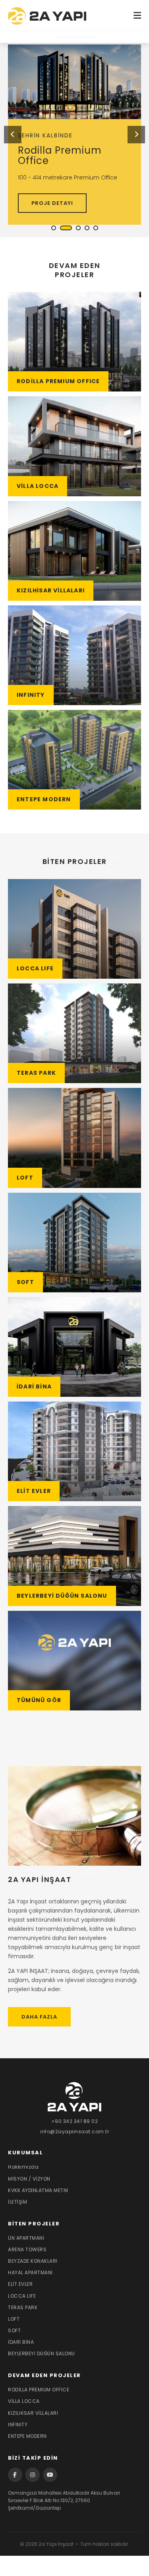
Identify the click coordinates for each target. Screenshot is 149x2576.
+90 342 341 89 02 (75, 2121)
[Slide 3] (78, 228)
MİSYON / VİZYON (29, 2179)
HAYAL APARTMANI (30, 2272)
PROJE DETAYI (52, 203)
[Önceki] (13, 135)
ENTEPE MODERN (27, 2436)
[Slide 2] (66, 228)
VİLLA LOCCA (24, 2401)
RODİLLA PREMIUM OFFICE (39, 2390)
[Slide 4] (87, 228)
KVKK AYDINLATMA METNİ (38, 2190)
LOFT (14, 2319)
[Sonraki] (136, 135)
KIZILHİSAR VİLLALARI (33, 2413)
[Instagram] (33, 2475)
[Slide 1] (54, 228)
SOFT (14, 2330)
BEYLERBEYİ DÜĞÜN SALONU (42, 2353)
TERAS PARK (23, 2307)
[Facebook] (15, 2475)
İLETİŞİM (17, 2202)
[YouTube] (50, 2475)
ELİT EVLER (20, 2284)
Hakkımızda (23, 2167)
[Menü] (137, 16)
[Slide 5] (96, 228)
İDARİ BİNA (21, 2342)
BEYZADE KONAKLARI (33, 2261)
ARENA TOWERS (27, 2249)
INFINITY (18, 2425)
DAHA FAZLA (39, 2017)
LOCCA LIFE (22, 2296)
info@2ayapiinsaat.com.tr (74, 2132)
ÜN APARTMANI (26, 2238)
